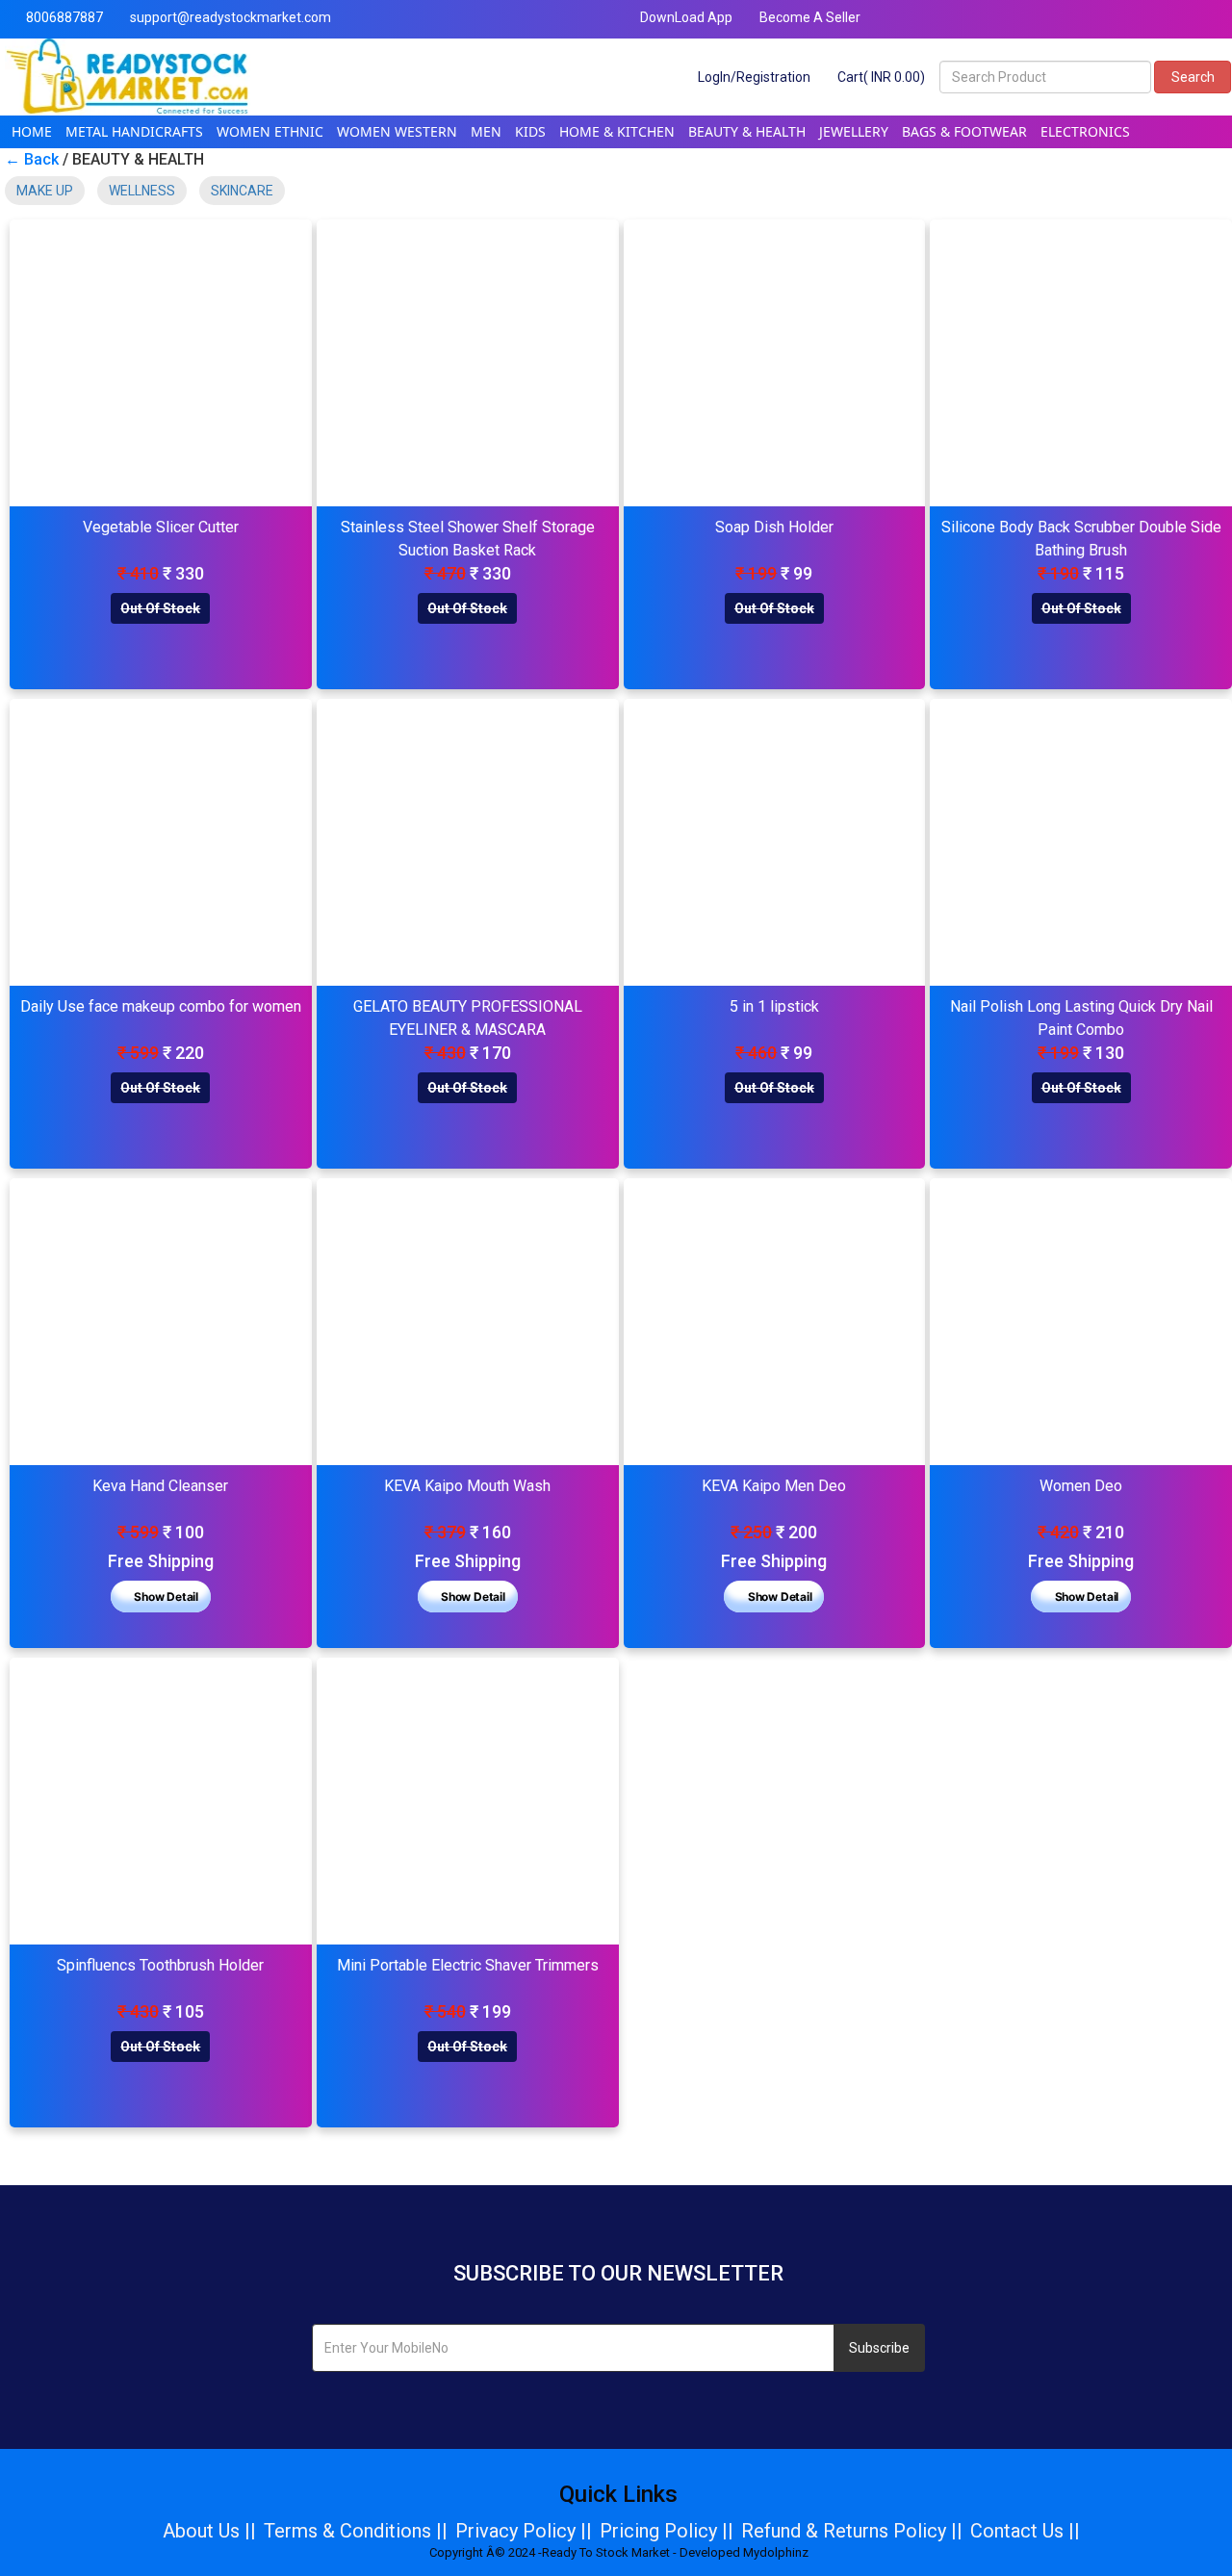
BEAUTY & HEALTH (747, 131)
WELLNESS (142, 191)
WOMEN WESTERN (397, 131)
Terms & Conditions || (356, 2531)
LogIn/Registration (753, 77)
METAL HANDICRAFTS (134, 131)
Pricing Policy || (667, 2531)
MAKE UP (45, 191)
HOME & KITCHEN (617, 131)
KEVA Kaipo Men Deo (774, 1486)
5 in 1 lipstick (774, 1006)
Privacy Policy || (524, 2531)
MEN (486, 131)
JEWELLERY (854, 131)
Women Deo (1081, 1486)
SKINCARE (242, 191)
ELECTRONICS (1085, 131)
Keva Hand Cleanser (160, 1486)
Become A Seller (808, 17)
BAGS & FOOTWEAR (964, 131)
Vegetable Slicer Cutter (161, 527)
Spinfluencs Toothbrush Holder (160, 1965)
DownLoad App (685, 17)
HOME (32, 131)
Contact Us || (1025, 2531)
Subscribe (879, 2348)
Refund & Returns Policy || (852, 2531)
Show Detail (165, 1597)
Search (1193, 77)
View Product (161, 363)
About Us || (209, 2531)
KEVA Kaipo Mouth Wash (467, 1486)
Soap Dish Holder (774, 527)
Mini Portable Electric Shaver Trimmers (468, 1965)
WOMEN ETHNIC (270, 131)
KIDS (530, 131)
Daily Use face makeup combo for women (161, 1006)
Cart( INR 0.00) (880, 77)
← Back (32, 159)
